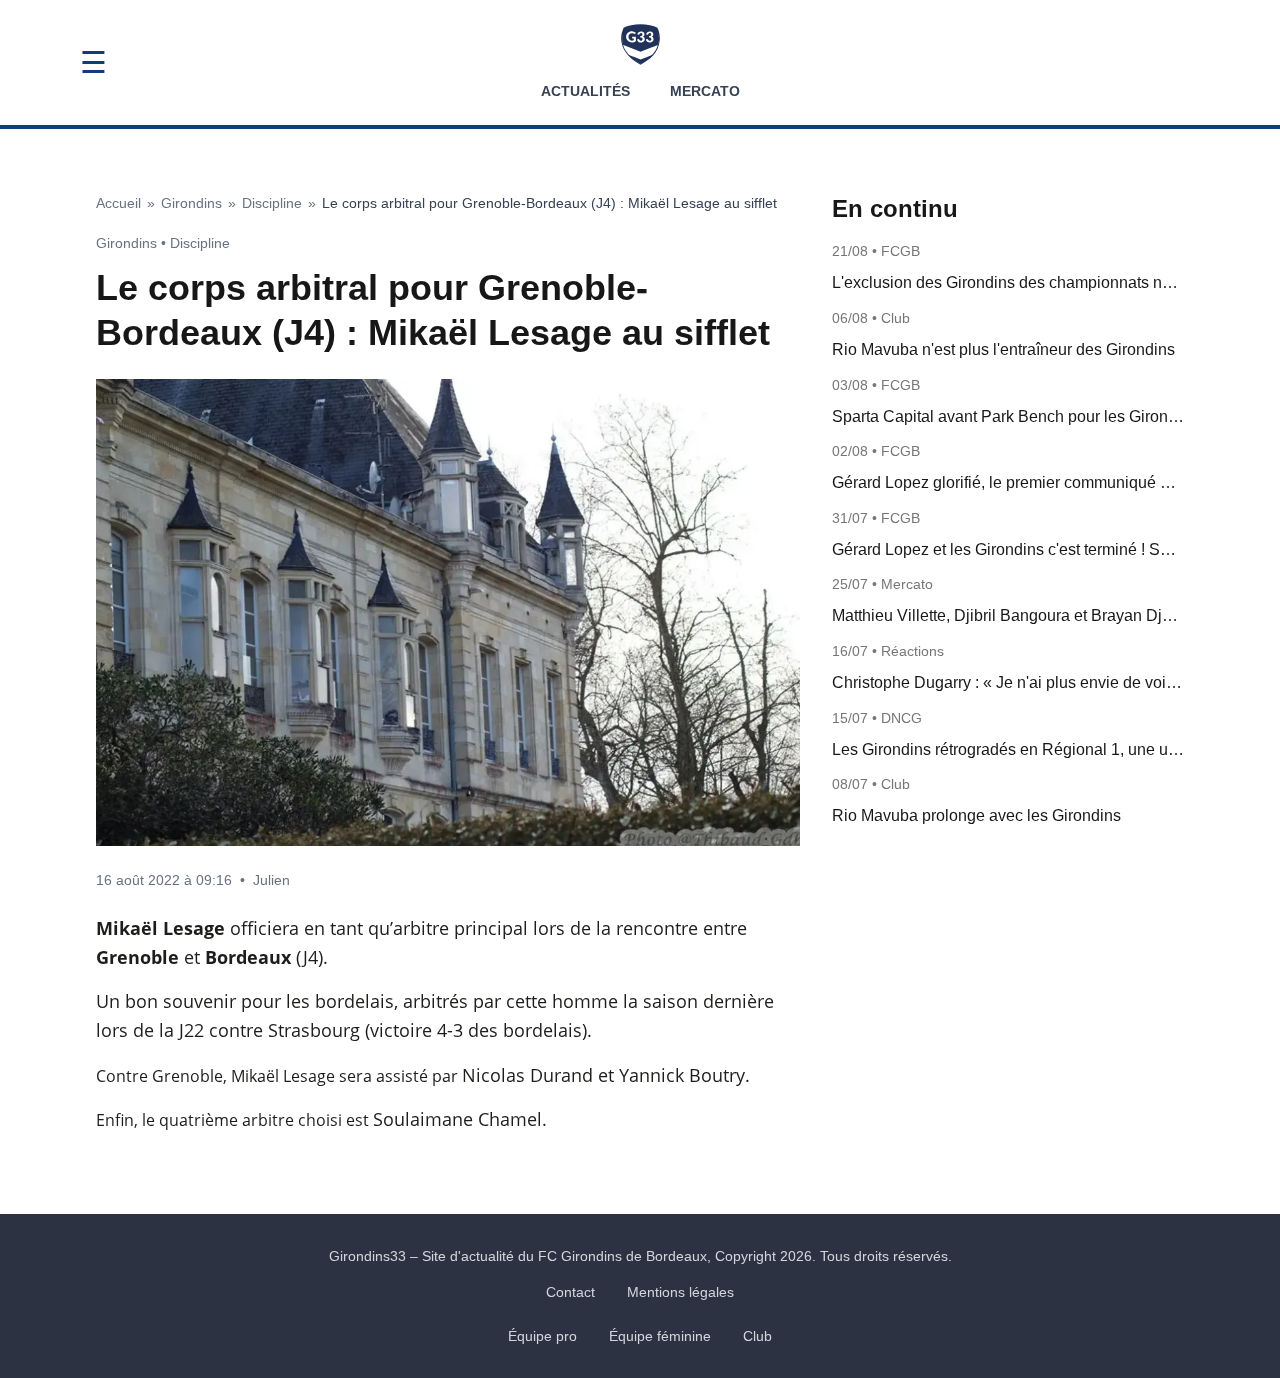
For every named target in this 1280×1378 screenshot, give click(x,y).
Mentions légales (680, 1292)
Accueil (118, 203)
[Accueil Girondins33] (640, 44)
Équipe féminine (660, 1336)
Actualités (585, 91)
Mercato (705, 91)
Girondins (191, 203)
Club (757, 1336)
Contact (570, 1292)
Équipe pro (542, 1336)
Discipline (272, 203)
